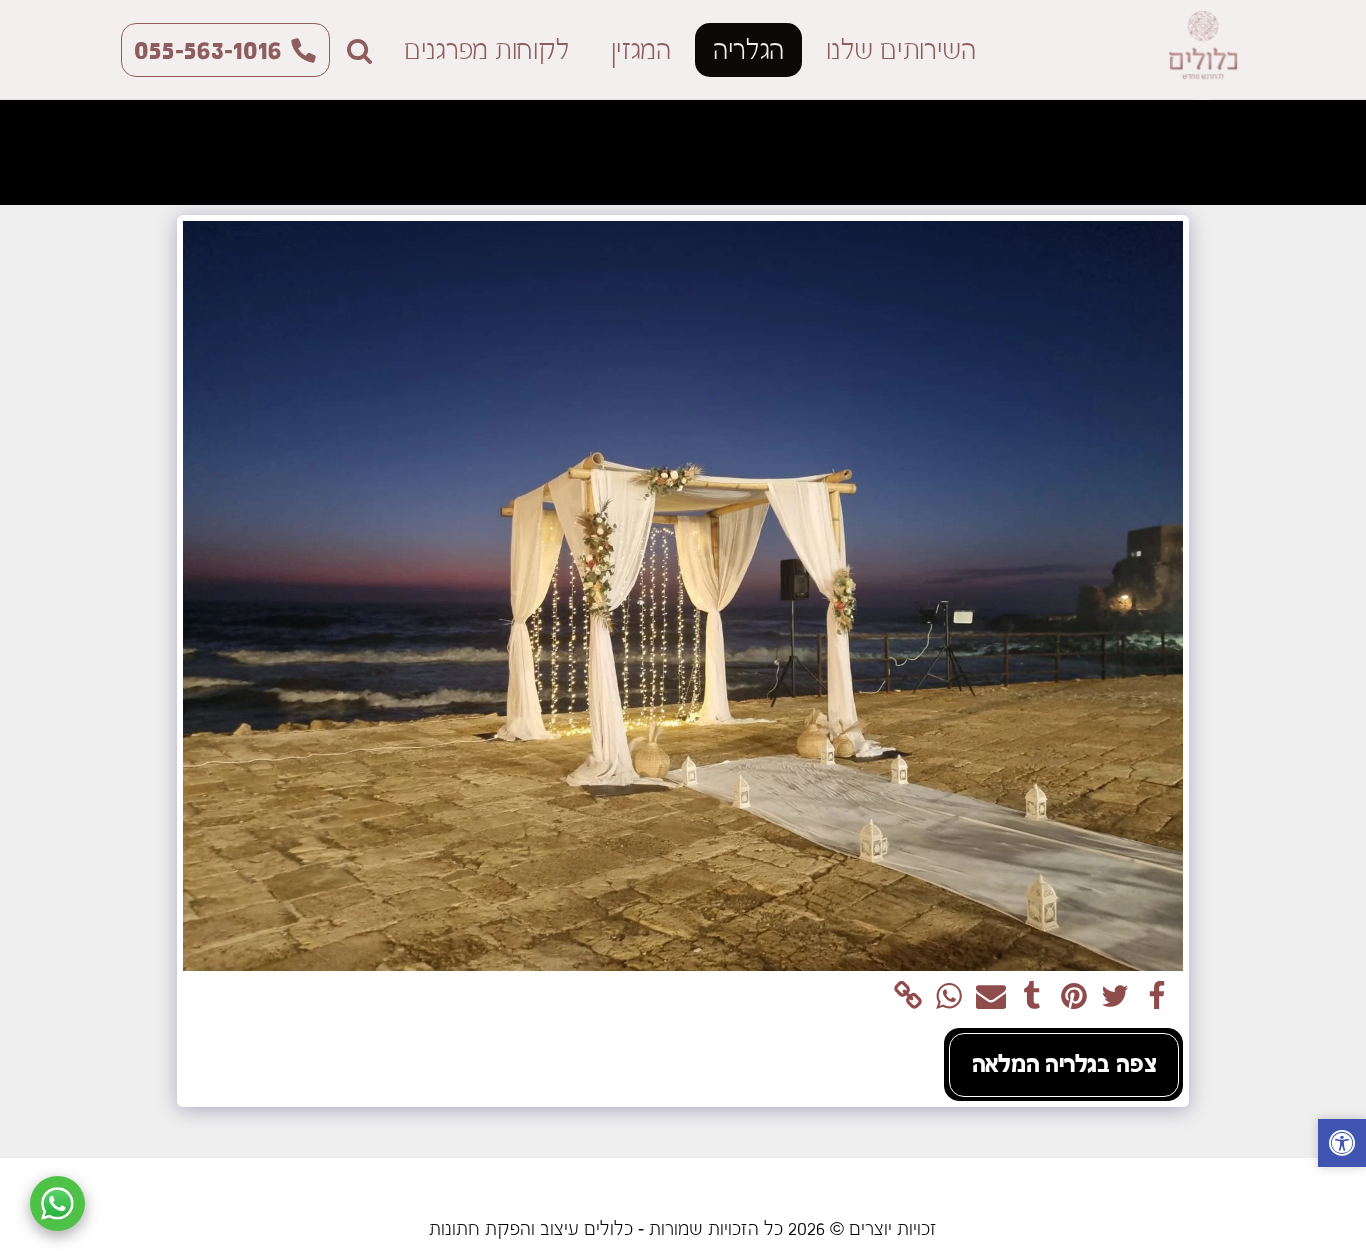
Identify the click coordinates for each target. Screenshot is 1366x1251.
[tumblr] (1032, 997)
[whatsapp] (949, 997)
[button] (359, 50)
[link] (908, 997)
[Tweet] (1115, 997)
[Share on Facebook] (1157, 997)
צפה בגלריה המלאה (1064, 1064)
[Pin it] (1074, 997)
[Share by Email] (991, 997)
